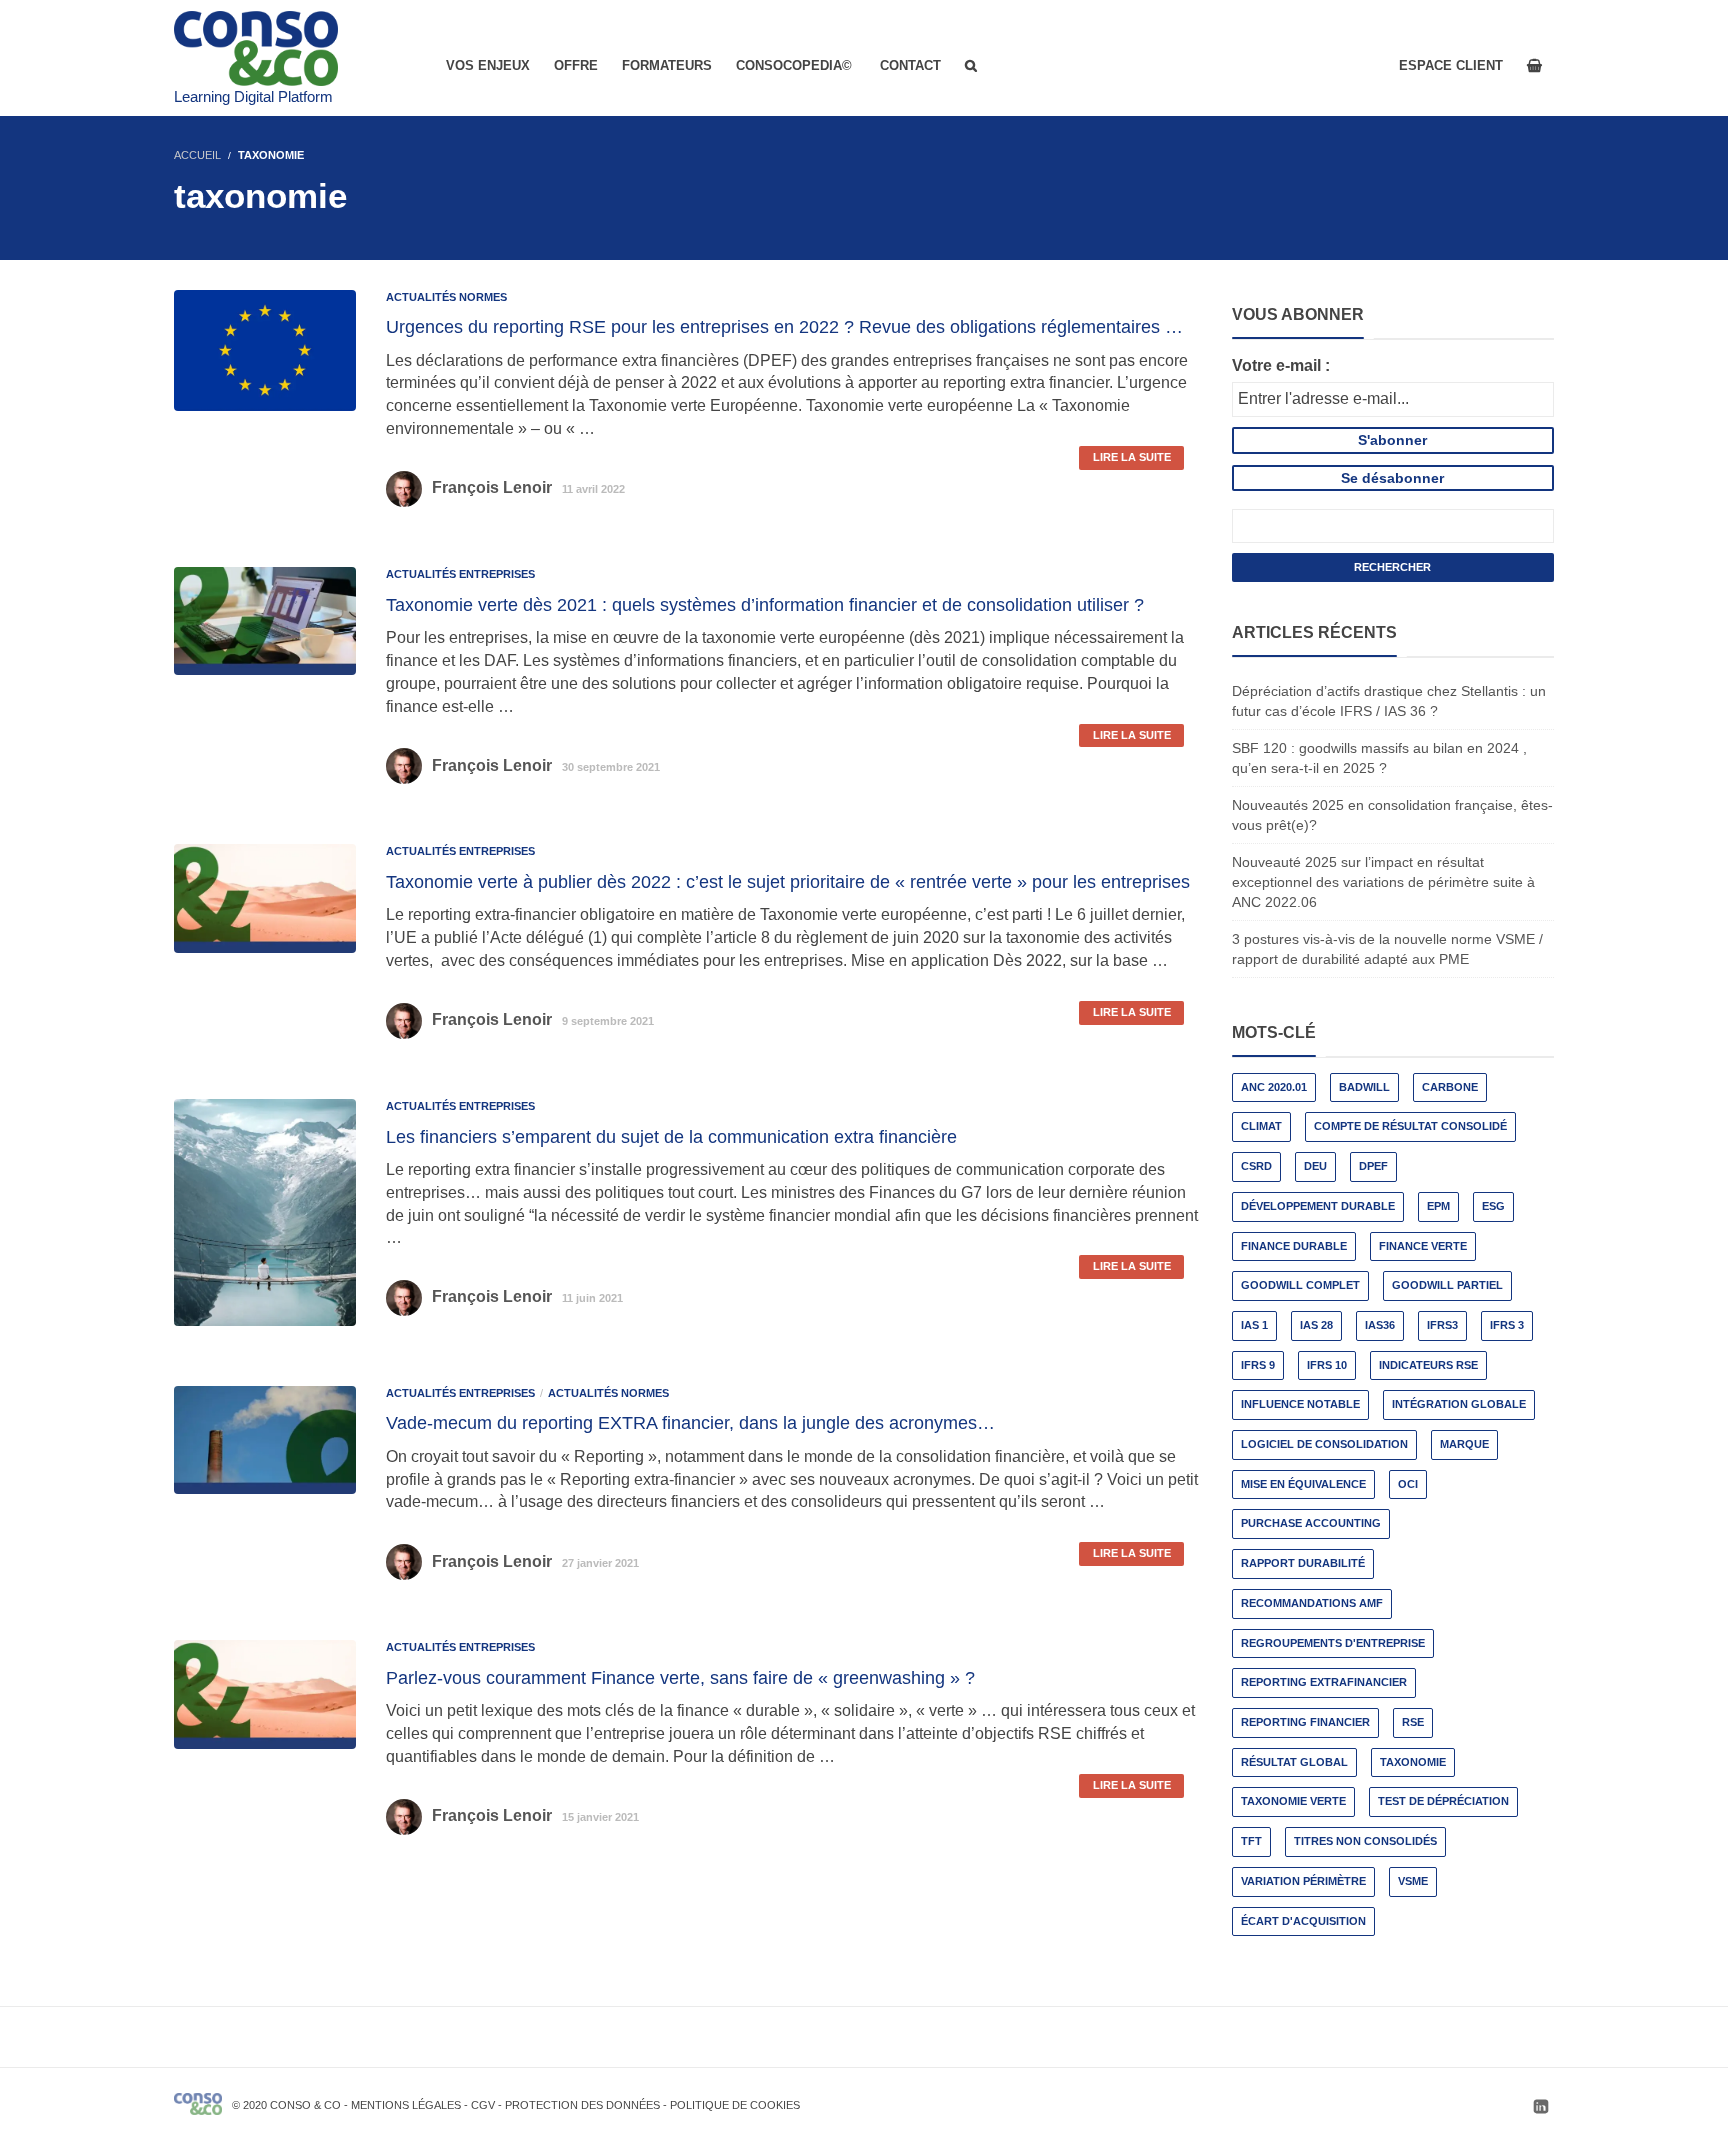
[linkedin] (1541, 2106)
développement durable (1318, 1206)
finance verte (1423, 1246)
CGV (483, 2105)
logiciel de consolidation (1324, 1444)
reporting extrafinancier (1324, 1682)
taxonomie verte (1293, 1801)
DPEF (1373, 1166)
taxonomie (1413, 1762)
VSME (1413, 1881)
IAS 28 (1316, 1325)
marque (1464, 1444)
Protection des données (582, 2105)
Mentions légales (406, 2105)
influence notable (1300, 1404)
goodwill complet (1300, 1285)
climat (1261, 1126)
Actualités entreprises (460, 574)
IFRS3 (1442, 1325)
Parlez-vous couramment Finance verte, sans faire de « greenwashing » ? (680, 1678)
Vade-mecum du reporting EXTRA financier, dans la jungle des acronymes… (690, 1423)
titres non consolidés (1365, 1841)
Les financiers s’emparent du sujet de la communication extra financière (671, 1137)
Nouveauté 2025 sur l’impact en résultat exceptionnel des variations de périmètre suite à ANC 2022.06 (1383, 882)
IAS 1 (1254, 1325)
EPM (1438, 1206)
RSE (1413, 1722)
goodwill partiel (1447, 1285)
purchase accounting (1311, 1523)
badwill (1364, 1087)
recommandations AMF (1312, 1603)
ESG (1493, 1206)
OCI (1408, 1484)
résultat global (1294, 1762)
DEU (1315, 1166)
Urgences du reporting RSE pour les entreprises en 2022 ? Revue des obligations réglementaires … (784, 327)
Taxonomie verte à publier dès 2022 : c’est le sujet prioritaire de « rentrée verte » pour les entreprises (788, 882)
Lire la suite (1132, 457)
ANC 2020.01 (1274, 1087)
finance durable (1294, 1246)
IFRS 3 (1507, 1325)
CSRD (1256, 1166)
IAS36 (1380, 1325)
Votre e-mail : (1281, 365)
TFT (1251, 1841)
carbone (1450, 1087)
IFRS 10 (1327, 1365)
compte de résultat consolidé (1410, 1126)
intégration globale (1459, 1404)
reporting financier (1305, 1722)
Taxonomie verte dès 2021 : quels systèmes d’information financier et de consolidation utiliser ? (765, 605)
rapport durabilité (1303, 1563)
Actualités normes (446, 297)
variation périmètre (1303, 1881)
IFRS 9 (1258, 1365)
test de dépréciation (1443, 1801)
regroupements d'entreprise (1333, 1643)
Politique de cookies (735, 2105)
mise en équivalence (1303, 1484)
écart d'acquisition (1303, 1921)
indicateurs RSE (1428, 1365)
